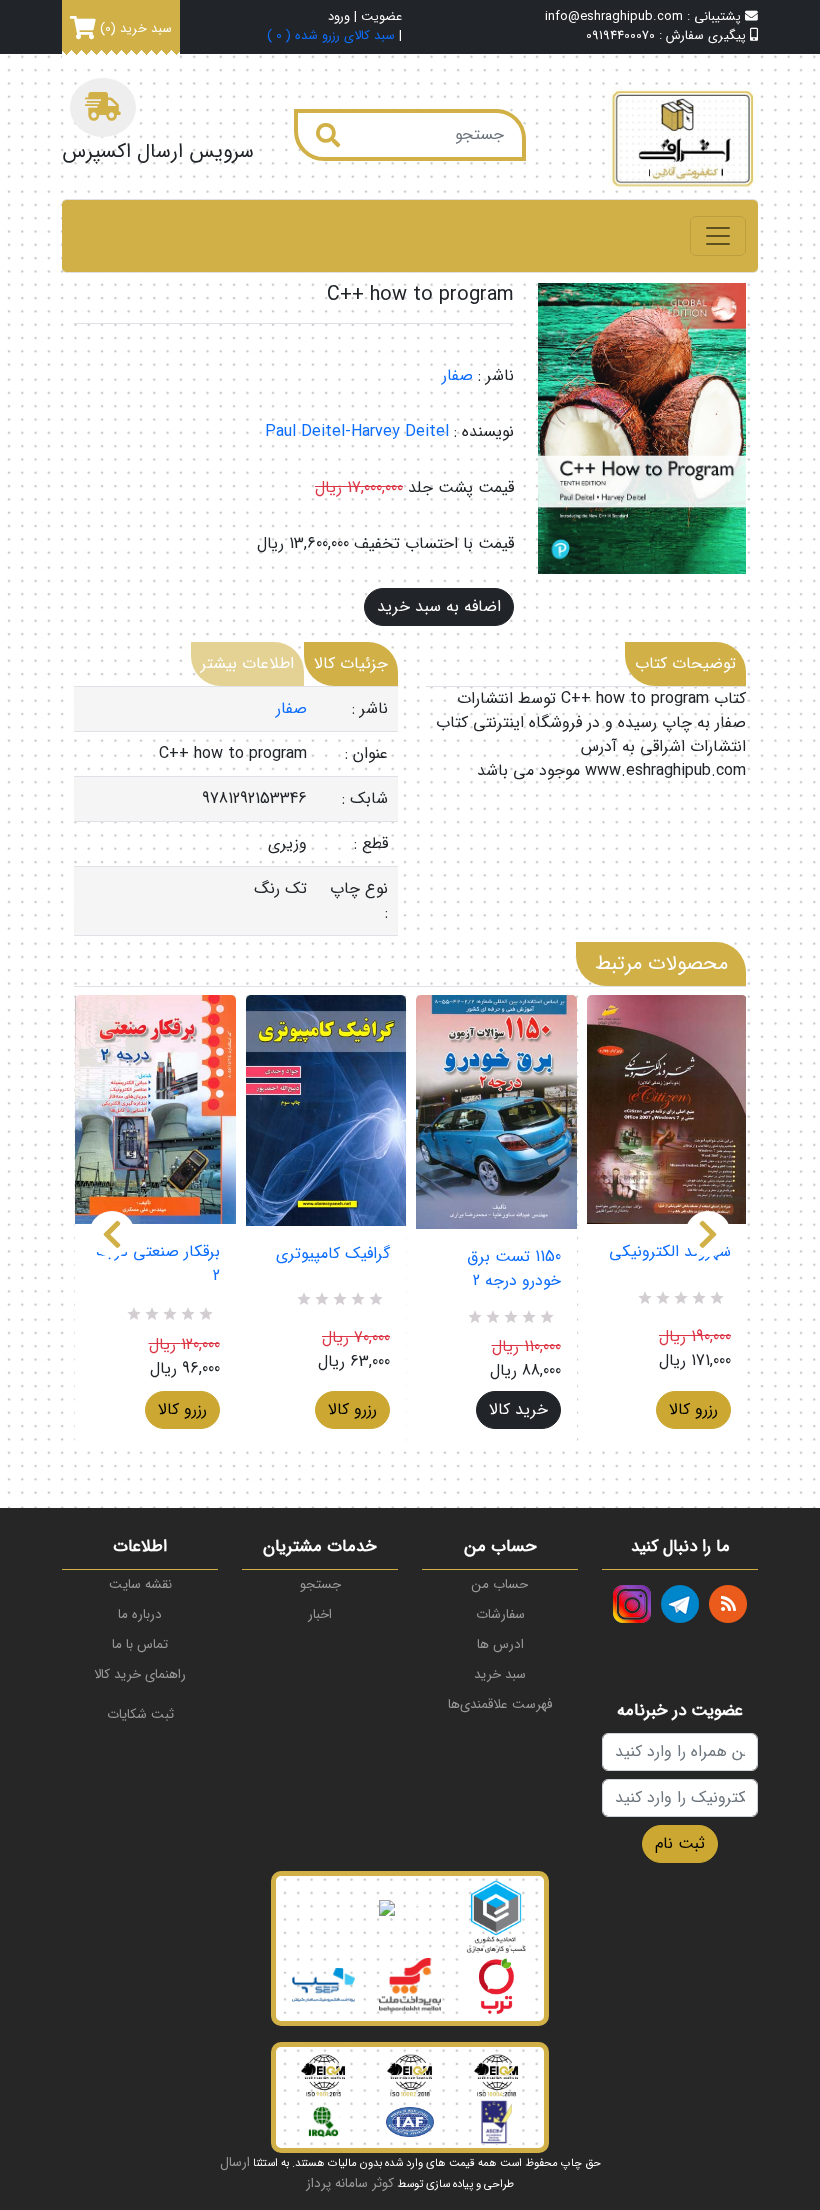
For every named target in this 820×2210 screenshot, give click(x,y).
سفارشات (500, 1614)
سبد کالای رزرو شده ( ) (331, 36)
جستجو (320, 1584)
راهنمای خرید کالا (140, 1674)
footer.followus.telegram (680, 1604)
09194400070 (620, 36)
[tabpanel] (236, 811)
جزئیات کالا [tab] (351, 663)
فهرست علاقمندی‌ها (500, 1704)
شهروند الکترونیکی (670, 1252)
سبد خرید (500, 1674)
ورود (339, 17)
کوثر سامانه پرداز (350, 2183)
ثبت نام (680, 1843)
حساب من (500, 1584)
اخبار (320, 1614)
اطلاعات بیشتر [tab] (247, 663)
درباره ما (140, 1614)
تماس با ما (140, 1644)
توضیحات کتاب (685, 663)
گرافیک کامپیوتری (333, 1254)
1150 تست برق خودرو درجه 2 (514, 1269)
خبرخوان (728, 1604)
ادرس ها (500, 1644)
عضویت (381, 17)
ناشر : (496, 376)
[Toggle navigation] (718, 236)
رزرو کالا (182, 1409)
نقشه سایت (140, 1584)
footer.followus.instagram (632, 1604)
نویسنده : (484, 432)
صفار (457, 375)
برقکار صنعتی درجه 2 (158, 1264)
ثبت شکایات (140, 1714)
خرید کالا (518, 1409)
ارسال (235, 2162)
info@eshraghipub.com (614, 17)
